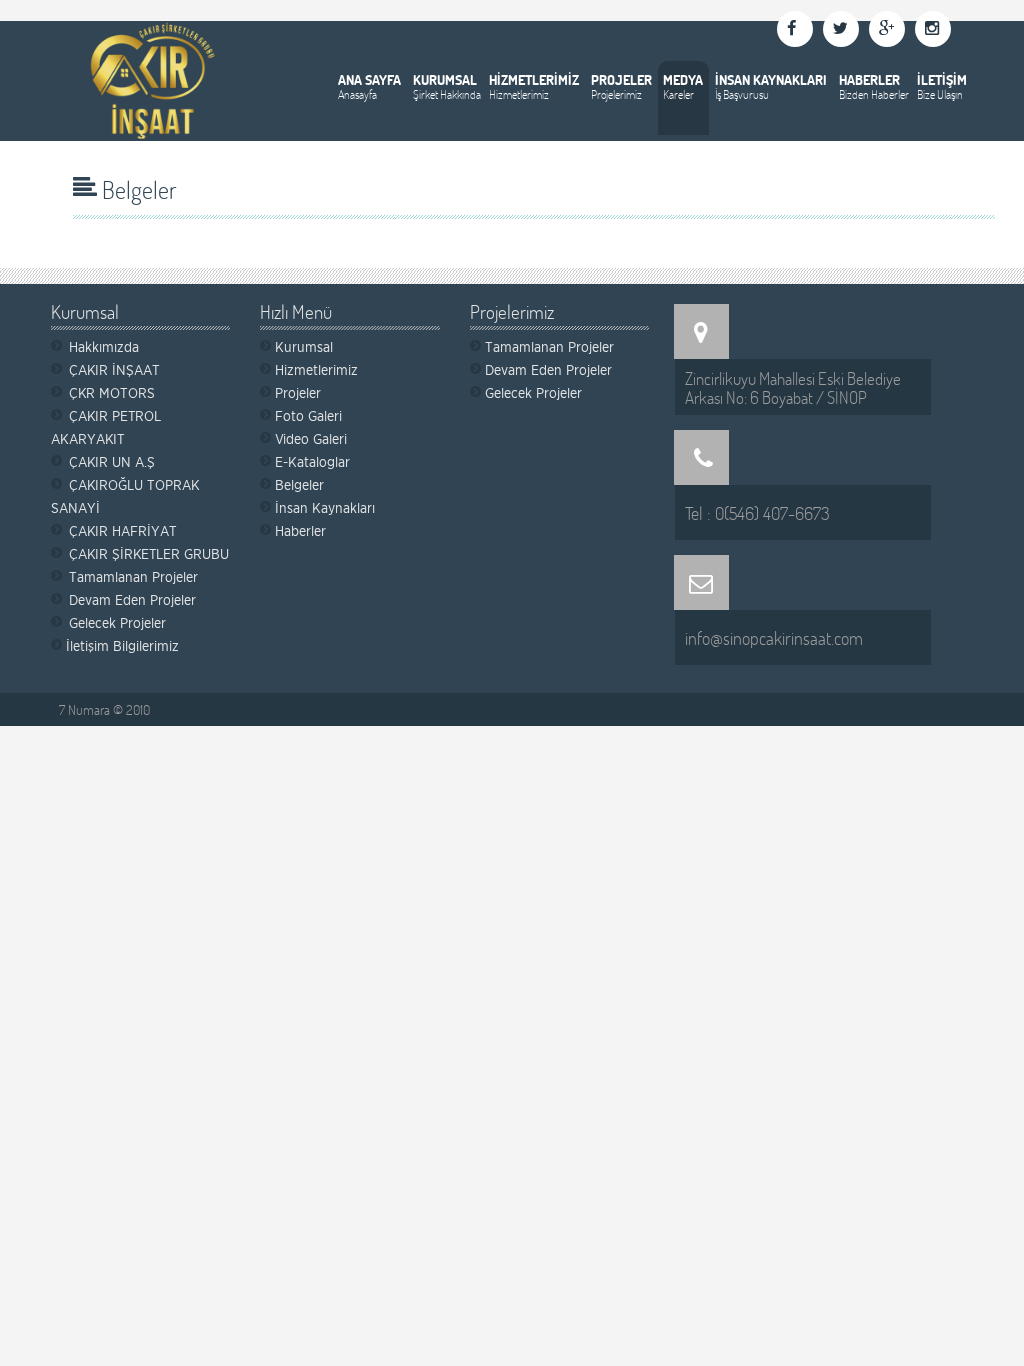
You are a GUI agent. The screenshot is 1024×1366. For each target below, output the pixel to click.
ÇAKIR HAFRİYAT (123, 530)
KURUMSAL (445, 79)
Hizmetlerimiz (316, 369)
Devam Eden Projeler (132, 599)
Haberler (300, 530)
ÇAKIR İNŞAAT (114, 369)
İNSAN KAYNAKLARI (771, 79)
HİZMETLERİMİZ (534, 79)
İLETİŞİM (942, 79)
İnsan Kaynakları (325, 507)
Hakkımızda (104, 346)
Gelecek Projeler (117, 622)
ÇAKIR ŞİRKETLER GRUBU (149, 553)
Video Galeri (311, 438)
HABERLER (869, 79)
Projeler (298, 392)
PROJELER (621, 79)
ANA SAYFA (369, 79)
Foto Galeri (308, 415)
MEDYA (683, 79)
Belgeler (299, 484)
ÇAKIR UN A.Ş (112, 461)
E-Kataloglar (312, 461)
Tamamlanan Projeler (133, 576)
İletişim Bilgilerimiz (122, 645)
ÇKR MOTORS (112, 392)
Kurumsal (304, 346)
